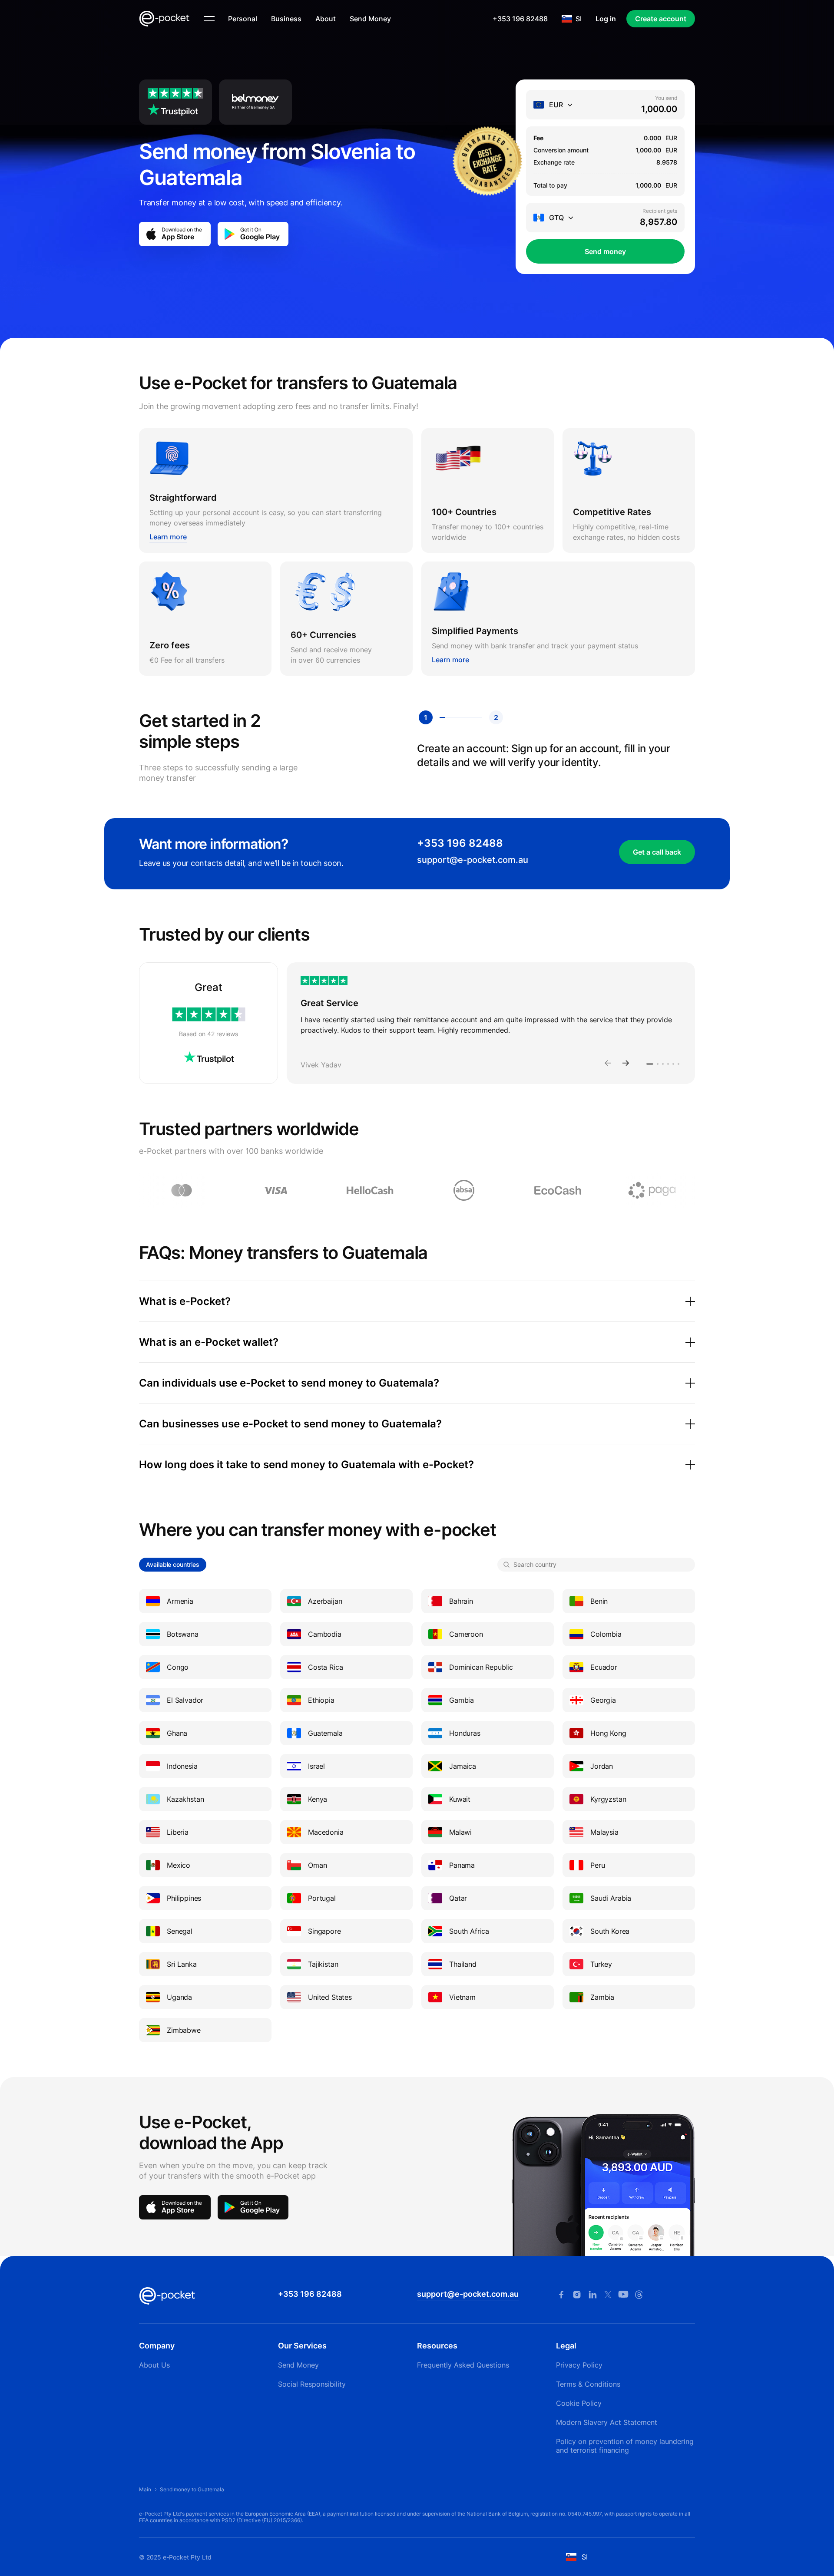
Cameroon (466, 1634)
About (326, 19)
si (579, 19)
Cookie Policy (579, 2403)
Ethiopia (321, 1700)
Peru (597, 1865)
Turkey (601, 1964)
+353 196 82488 (520, 19)
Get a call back (657, 852)
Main (145, 2489)
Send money (605, 251)
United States (330, 1997)
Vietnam (462, 1997)
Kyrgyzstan (608, 1799)
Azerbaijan (325, 1601)
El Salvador (185, 1700)
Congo (178, 1667)
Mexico (179, 1865)
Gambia (462, 1700)
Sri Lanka (182, 1964)
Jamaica (463, 1766)
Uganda (179, 1997)
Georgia (603, 1700)
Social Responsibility (312, 2384)
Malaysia (604, 1832)
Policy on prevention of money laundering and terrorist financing (625, 2446)
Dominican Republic (481, 1667)
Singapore (324, 1931)
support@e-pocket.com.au (473, 860)
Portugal (322, 1898)
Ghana (177, 1733)
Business (286, 19)
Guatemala (325, 1733)
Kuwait (460, 1799)
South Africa (469, 1931)
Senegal (180, 1931)
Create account (661, 19)
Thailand (463, 1964)
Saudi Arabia (611, 1898)
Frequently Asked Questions (463, 2365)
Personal (243, 19)
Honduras (465, 1733)
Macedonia (326, 1832)
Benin (599, 1601)
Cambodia (325, 1634)
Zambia (602, 1997)
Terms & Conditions (588, 2384)
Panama (462, 1865)
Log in (606, 19)
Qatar (458, 1898)
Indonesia (182, 1766)
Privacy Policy (579, 2365)
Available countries (173, 1564)
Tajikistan (323, 1964)
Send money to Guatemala (192, 2489)
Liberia (178, 1832)
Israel (316, 1766)
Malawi (460, 1832)
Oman (317, 1865)
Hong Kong (608, 1733)
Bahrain (461, 1601)
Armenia (180, 1601)
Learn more (168, 537)
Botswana (183, 1634)
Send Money (370, 19)
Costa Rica (325, 1667)
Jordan (602, 1766)
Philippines (184, 1898)
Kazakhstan (185, 1799)
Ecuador (604, 1667)
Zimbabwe (184, 2030)
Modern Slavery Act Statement (607, 2422)
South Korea (610, 1931)
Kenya (318, 1799)
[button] (608, 1064)
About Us (154, 2365)
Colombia (606, 1634)
